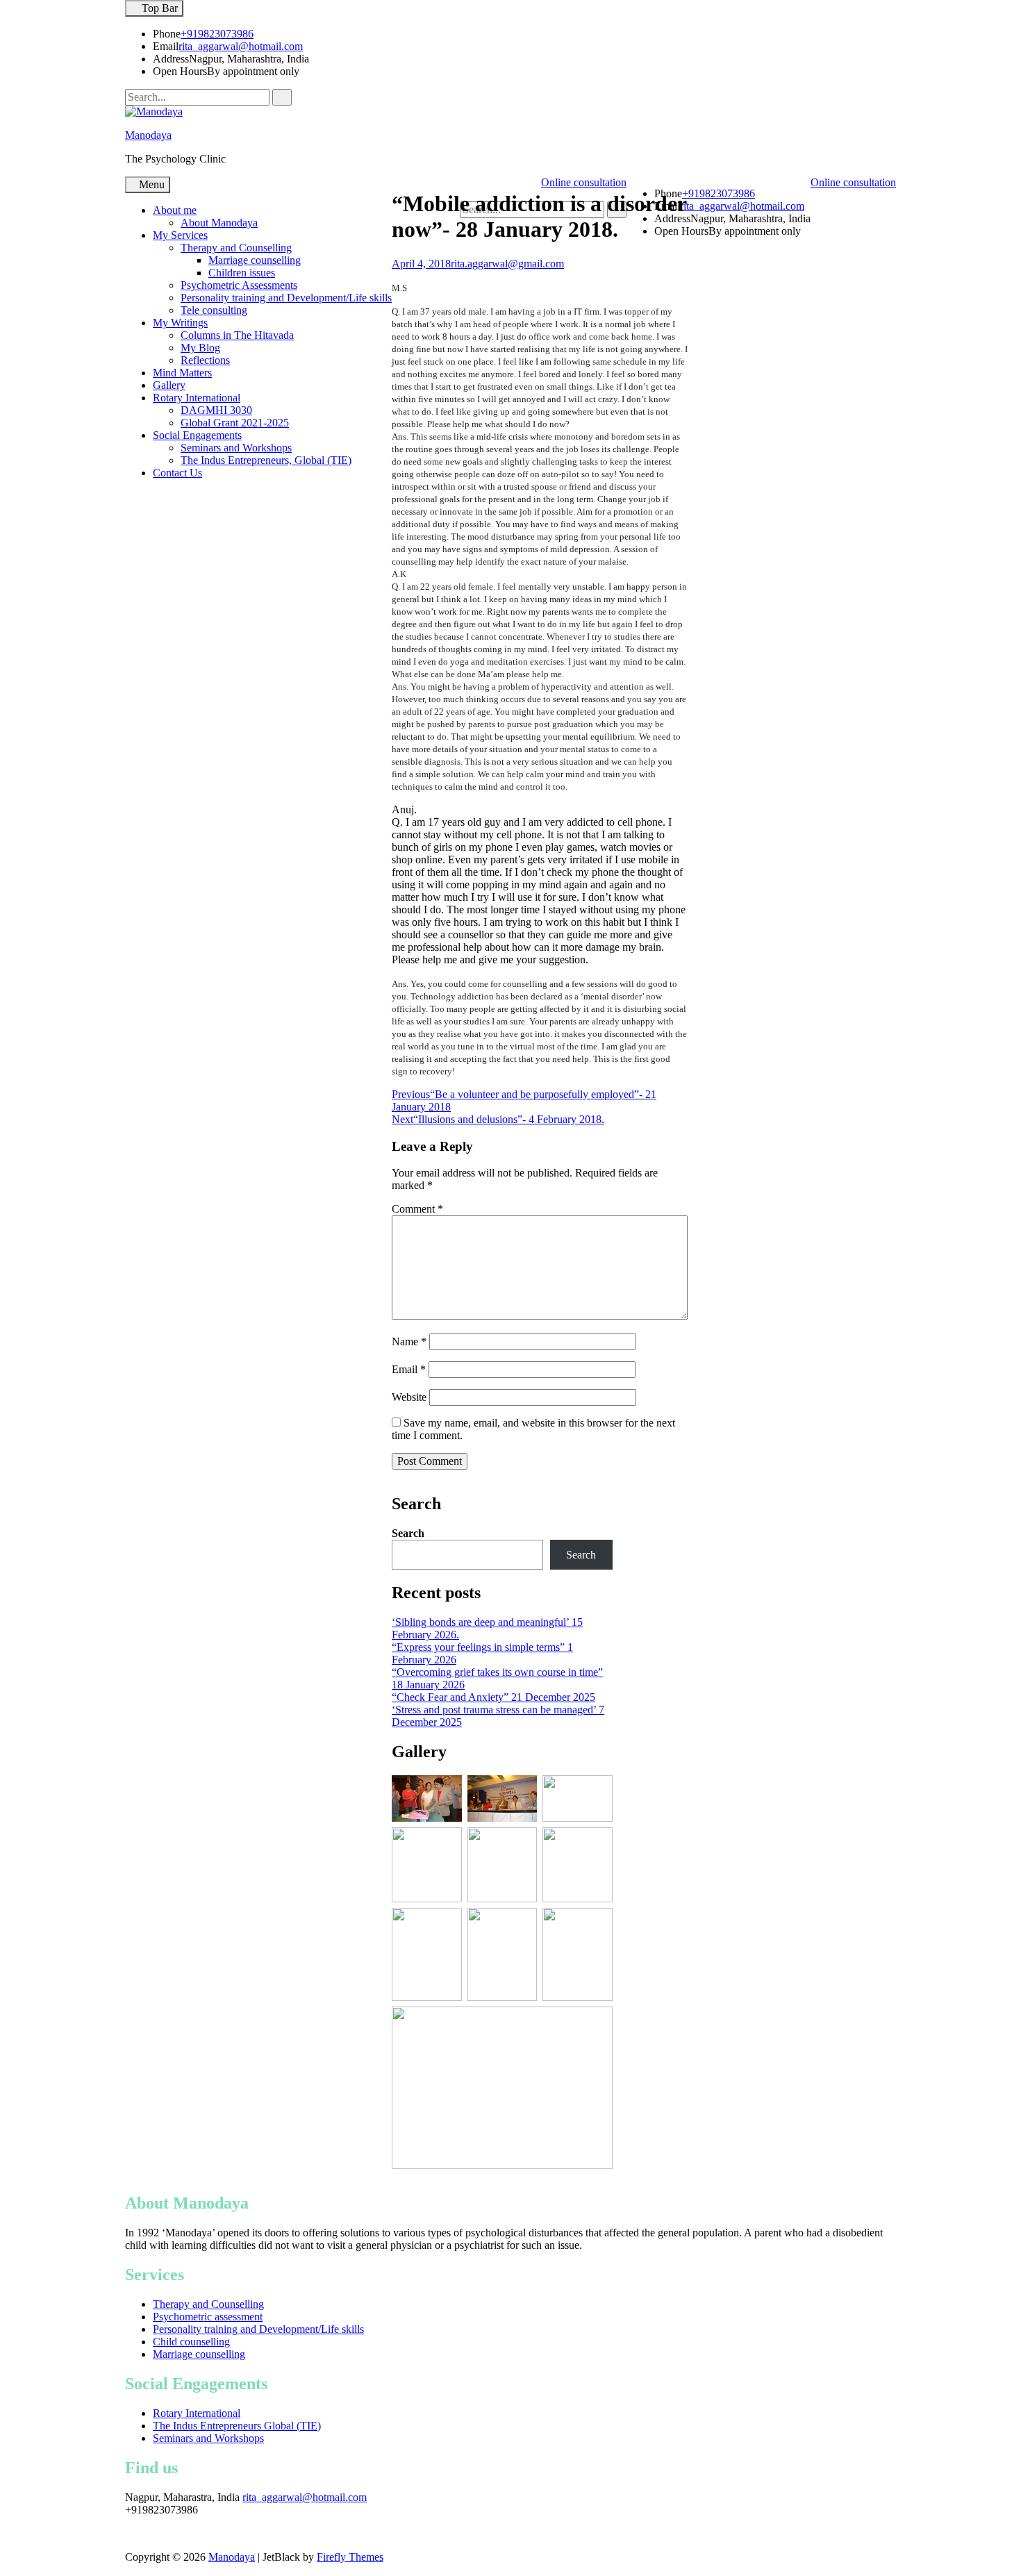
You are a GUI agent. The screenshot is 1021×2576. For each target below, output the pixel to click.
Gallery (169, 385)
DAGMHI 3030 (216, 410)
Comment (417, 1209)
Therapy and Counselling (236, 248)
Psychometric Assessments (239, 285)
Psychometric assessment (208, 2317)
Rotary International (197, 398)
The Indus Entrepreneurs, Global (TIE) (266, 460)
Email (409, 1369)
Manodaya (148, 135)
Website (409, 1397)
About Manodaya (219, 223)
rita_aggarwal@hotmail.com (241, 46)
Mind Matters (182, 373)
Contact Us (177, 473)
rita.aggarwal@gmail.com (507, 264)
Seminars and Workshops (236, 448)
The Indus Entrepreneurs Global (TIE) (237, 2426)
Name (409, 1341)
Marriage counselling (255, 260)
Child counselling (191, 2342)
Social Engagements (197, 435)
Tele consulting (214, 310)
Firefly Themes (350, 2557)
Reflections (205, 360)
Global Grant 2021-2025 (235, 423)
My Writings (180, 323)
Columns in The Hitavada (237, 335)
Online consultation (853, 182)
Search (408, 1533)
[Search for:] (199, 97)
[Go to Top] (4, 2569)
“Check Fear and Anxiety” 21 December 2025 (493, 1697)
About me (175, 210)
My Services (180, 235)
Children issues (242, 273)
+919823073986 (217, 34)
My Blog (200, 348)
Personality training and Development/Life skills (286, 298)
